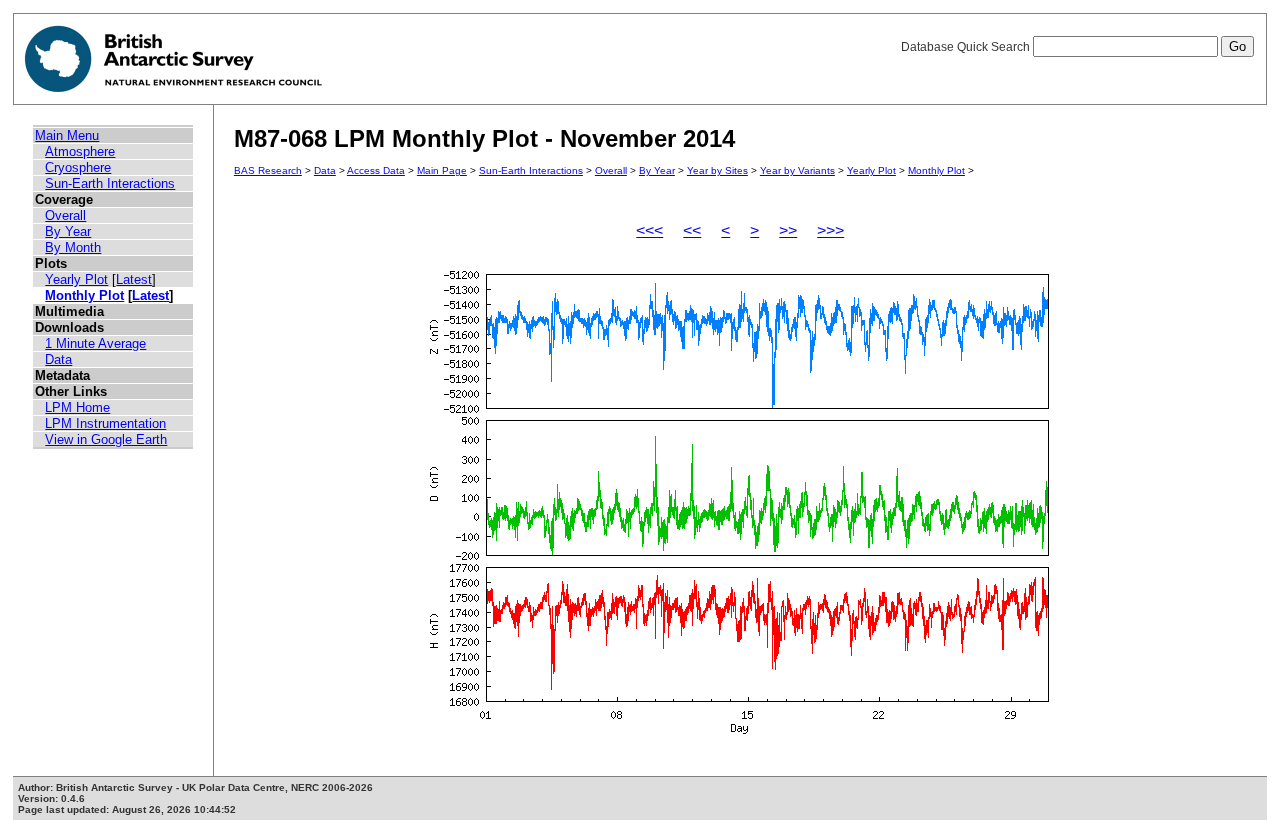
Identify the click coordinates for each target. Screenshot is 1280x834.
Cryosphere (78, 167)
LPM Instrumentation (105, 423)
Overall (65, 215)
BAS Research (268, 170)
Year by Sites (717, 170)
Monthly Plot (84, 295)
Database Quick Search (967, 47)
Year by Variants (797, 170)
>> (788, 230)
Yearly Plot (76, 279)
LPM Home (77, 407)
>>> (830, 230)
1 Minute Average (95, 343)
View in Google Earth (106, 439)
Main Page (442, 170)
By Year (68, 231)
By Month (73, 247)
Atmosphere (80, 151)
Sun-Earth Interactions (110, 183)
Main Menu (67, 135)
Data (58, 359)
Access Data (376, 170)
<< (692, 230)
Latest (134, 279)
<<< (649, 230)
